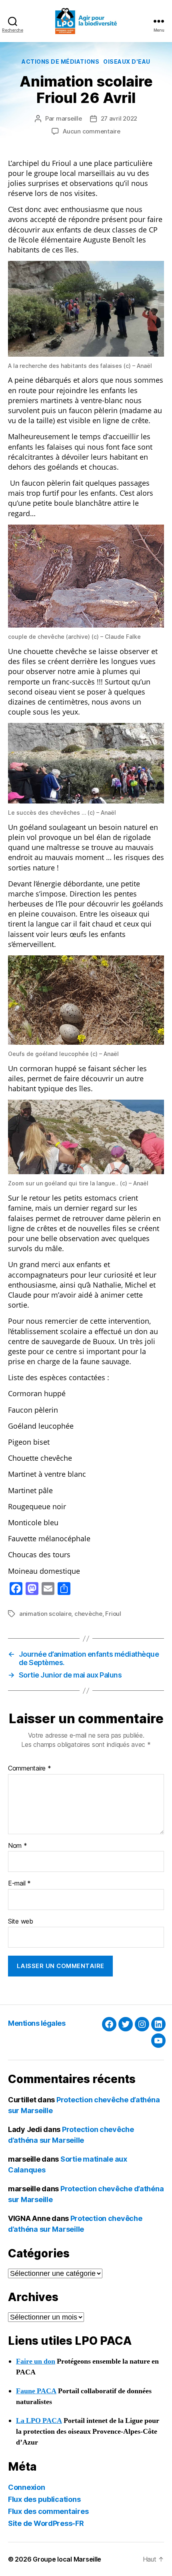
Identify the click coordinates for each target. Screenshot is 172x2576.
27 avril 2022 (119, 118)
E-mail (19, 1884)
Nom (18, 1846)
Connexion (27, 2487)
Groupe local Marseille (67, 2559)
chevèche (88, 1614)
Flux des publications (44, 2499)
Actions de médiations (60, 62)
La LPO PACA (39, 2421)
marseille (69, 118)
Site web (21, 1922)
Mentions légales (37, 2023)
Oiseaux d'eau (127, 62)
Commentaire (30, 1768)
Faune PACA (36, 2391)
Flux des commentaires (48, 2511)
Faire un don (36, 2361)
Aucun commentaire (92, 131)
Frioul (113, 1614)
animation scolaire (45, 1614)
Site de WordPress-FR (46, 2523)
